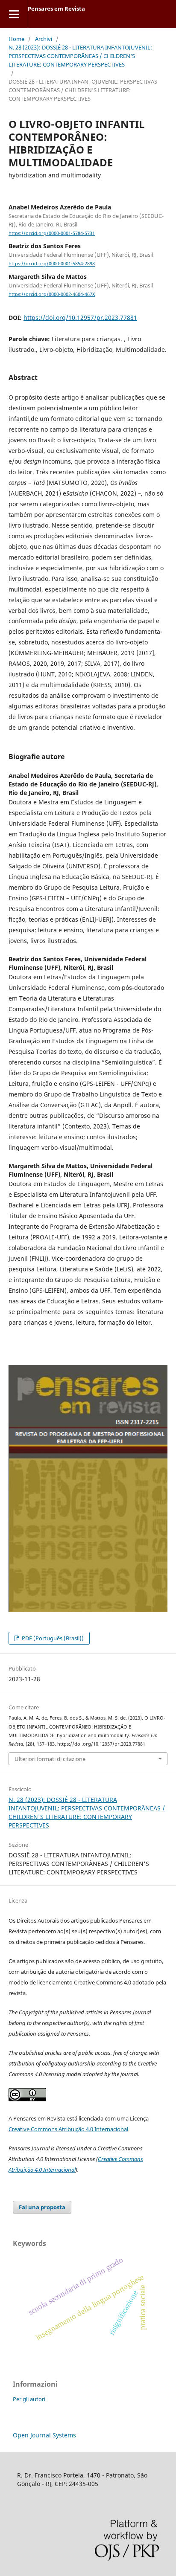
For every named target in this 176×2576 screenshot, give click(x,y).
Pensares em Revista (56, 9)
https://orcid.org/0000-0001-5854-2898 (52, 264)
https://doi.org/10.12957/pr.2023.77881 (80, 318)
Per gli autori (29, 2399)
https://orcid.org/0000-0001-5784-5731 (52, 233)
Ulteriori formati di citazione (50, 1759)
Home (16, 39)
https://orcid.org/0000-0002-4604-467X (52, 294)
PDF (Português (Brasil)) (52, 1638)
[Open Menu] (14, 14)
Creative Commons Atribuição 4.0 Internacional (68, 2129)
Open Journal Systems (44, 2435)
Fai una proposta (42, 2207)
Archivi (44, 39)
